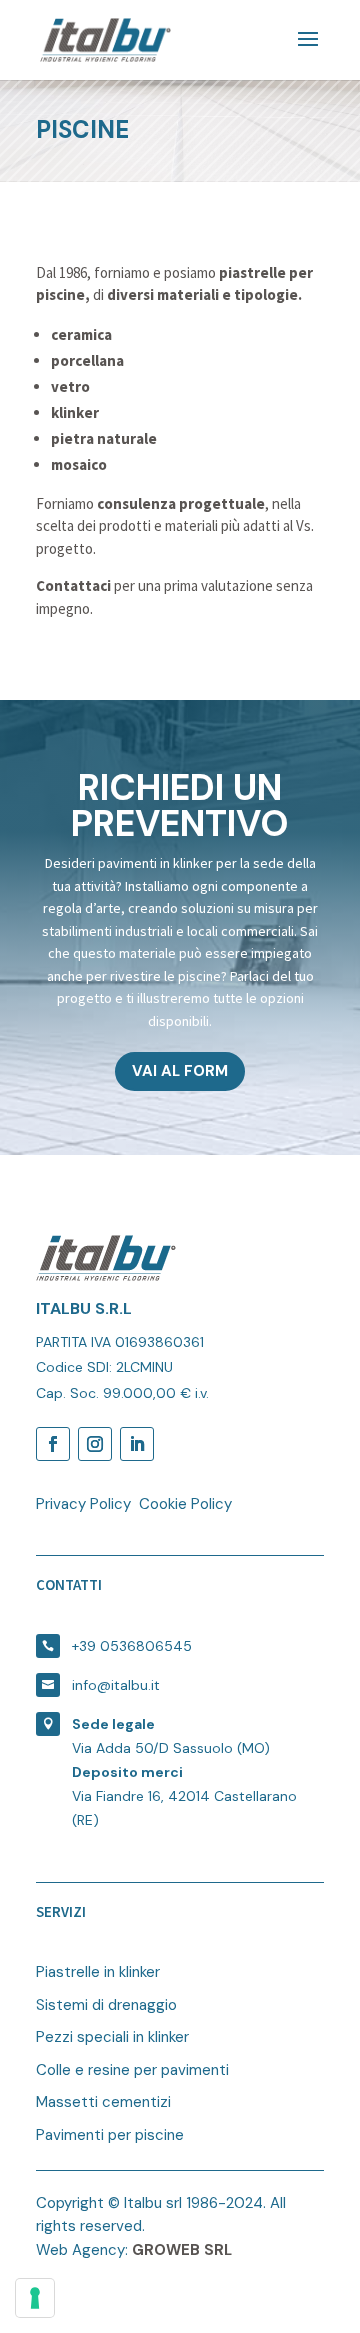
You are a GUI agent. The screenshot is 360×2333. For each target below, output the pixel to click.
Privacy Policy (83, 1504)
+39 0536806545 (132, 1646)
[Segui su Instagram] (95, 1444)
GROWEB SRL (182, 2250)
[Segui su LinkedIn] (137, 1444)
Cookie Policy (185, 1504)
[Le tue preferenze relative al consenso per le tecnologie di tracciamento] (35, 2298)
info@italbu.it (116, 1685)
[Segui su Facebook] (53, 1444)
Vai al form (180, 1071)
